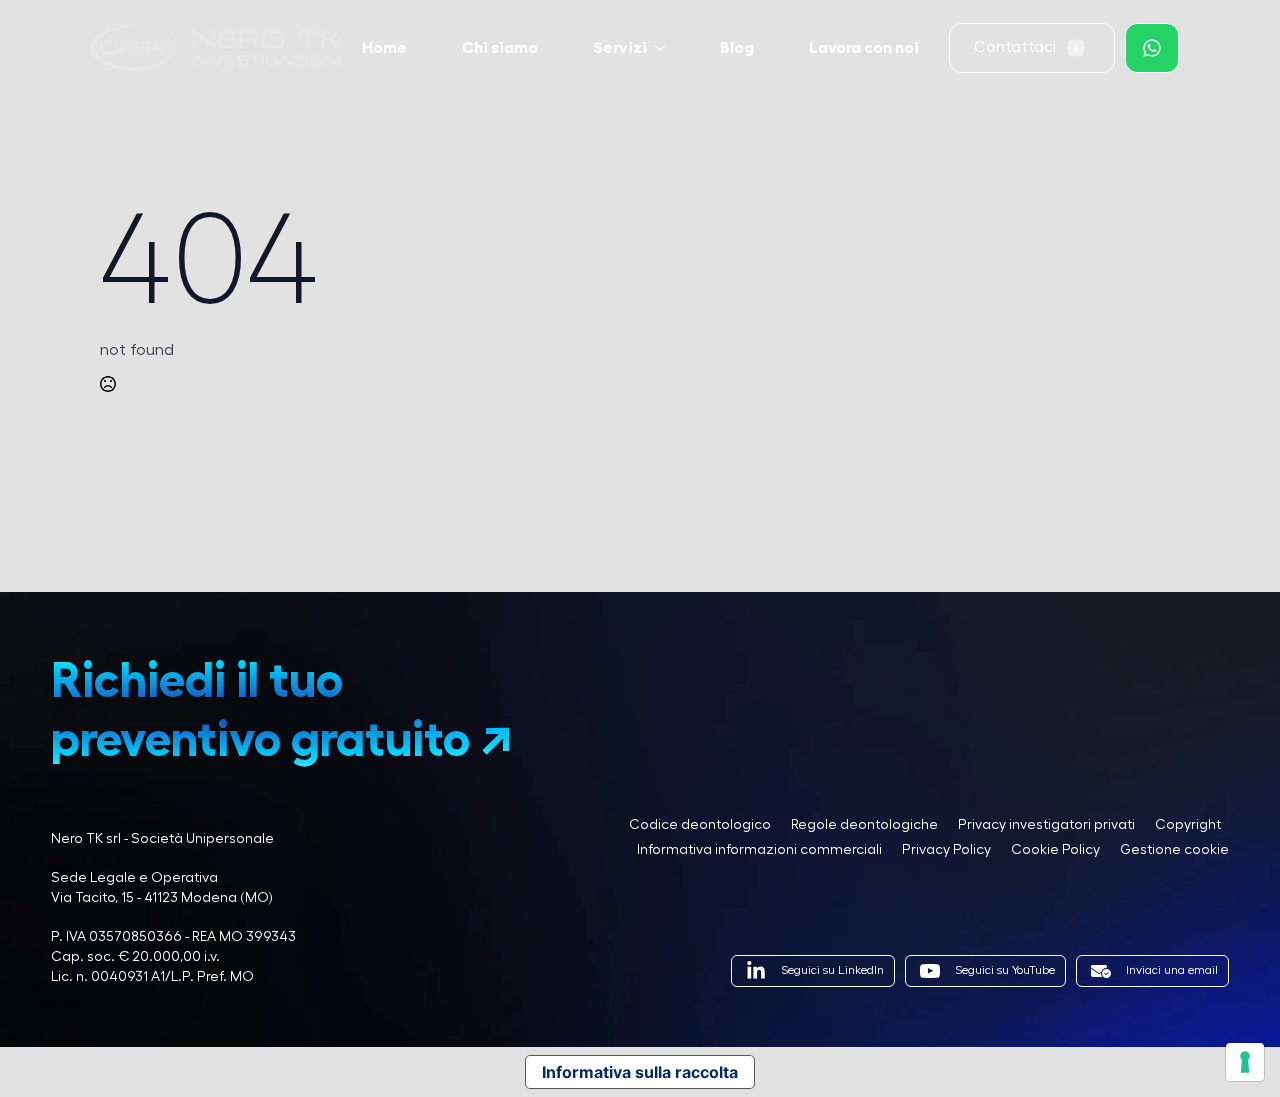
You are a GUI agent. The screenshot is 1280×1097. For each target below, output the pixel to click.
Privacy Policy (946, 850)
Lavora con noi (864, 48)
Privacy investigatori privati (1046, 825)
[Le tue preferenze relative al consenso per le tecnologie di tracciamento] (1245, 1062)
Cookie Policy (1055, 850)
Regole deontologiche (864, 825)
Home (384, 48)
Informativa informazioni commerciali (759, 850)
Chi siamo (500, 48)
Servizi (620, 48)
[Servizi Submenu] (666, 48)
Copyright (1188, 825)
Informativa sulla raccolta (640, 1072)
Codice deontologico (700, 825)
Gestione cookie (1174, 850)
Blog (737, 48)
